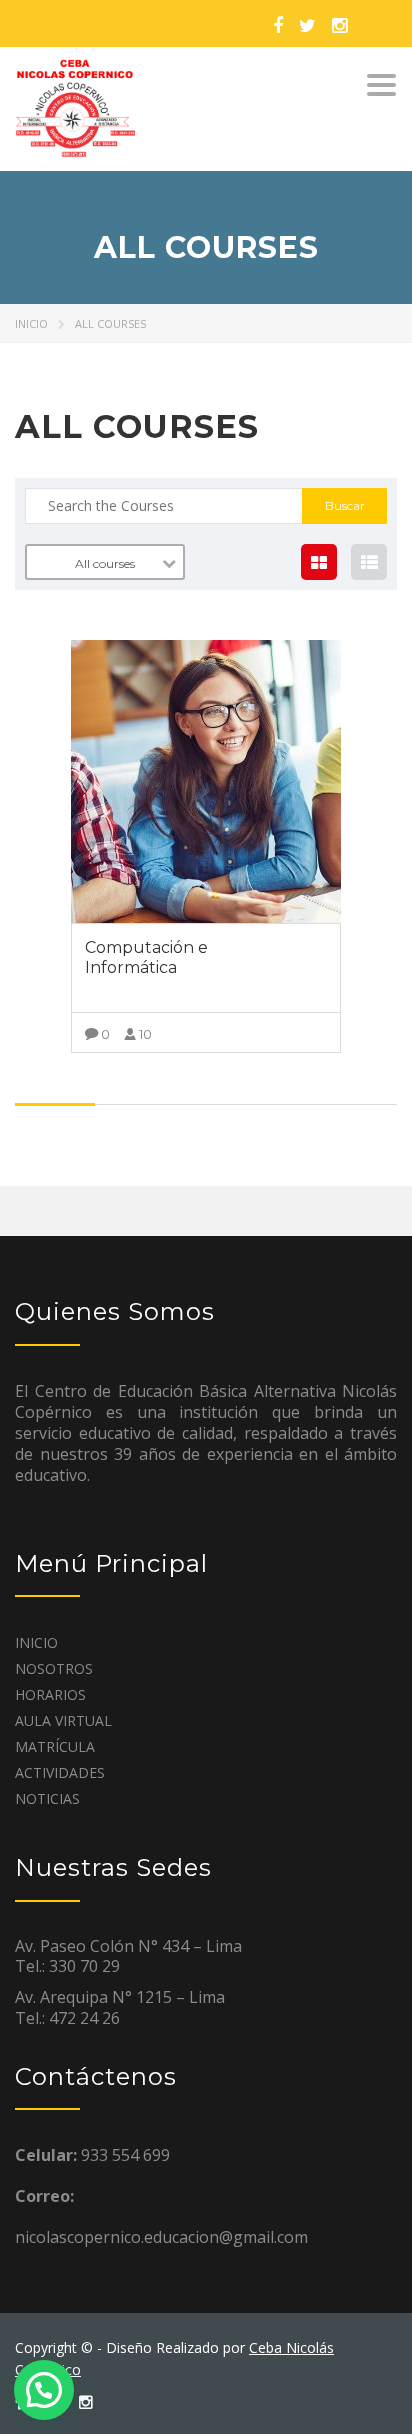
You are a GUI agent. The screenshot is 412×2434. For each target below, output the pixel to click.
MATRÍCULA (55, 1746)
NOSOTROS (54, 1668)
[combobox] (105, 562)
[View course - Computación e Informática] (206, 781)
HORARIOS (50, 1694)
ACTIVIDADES (60, 1772)
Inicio (31, 323)
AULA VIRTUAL (63, 1720)
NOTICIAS (47, 1798)
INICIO (36, 1642)
